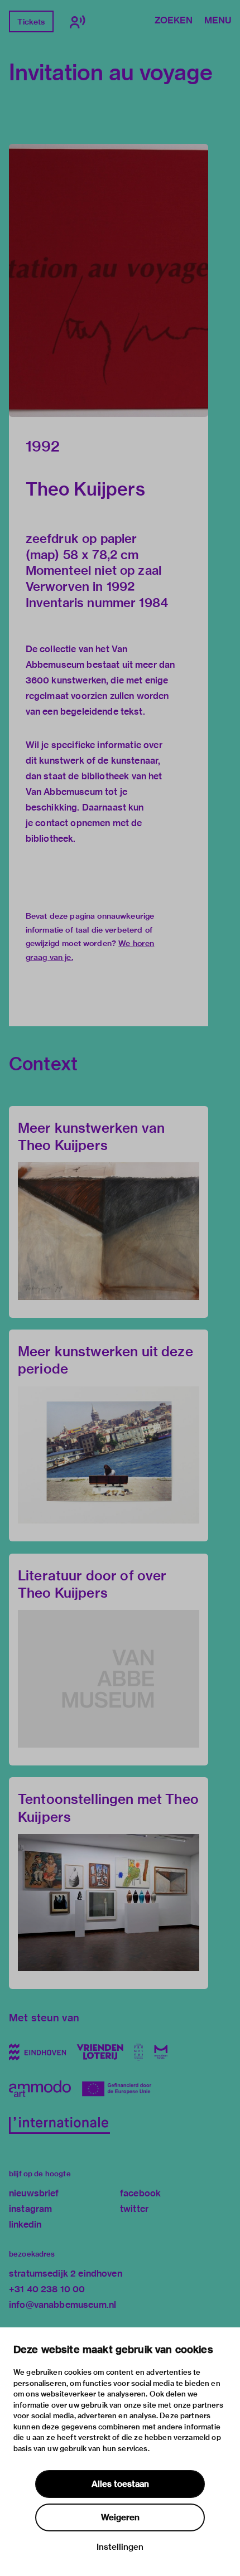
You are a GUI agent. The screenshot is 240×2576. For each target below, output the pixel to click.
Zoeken (174, 21)
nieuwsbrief (34, 2193)
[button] (109, 280)
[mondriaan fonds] (161, 2052)
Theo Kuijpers (85, 489)
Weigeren (120, 2517)
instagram (30, 2209)
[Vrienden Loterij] (100, 2052)
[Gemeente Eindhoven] (37, 2052)
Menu (218, 21)
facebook (140, 2193)
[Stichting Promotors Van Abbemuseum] (139, 2052)
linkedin (25, 2225)
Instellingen (120, 2547)
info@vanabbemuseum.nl (63, 2305)
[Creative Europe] (121, 2089)
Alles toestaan (120, 2484)
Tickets (31, 22)
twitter (134, 2209)
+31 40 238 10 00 (47, 2289)
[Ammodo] (40, 2089)
